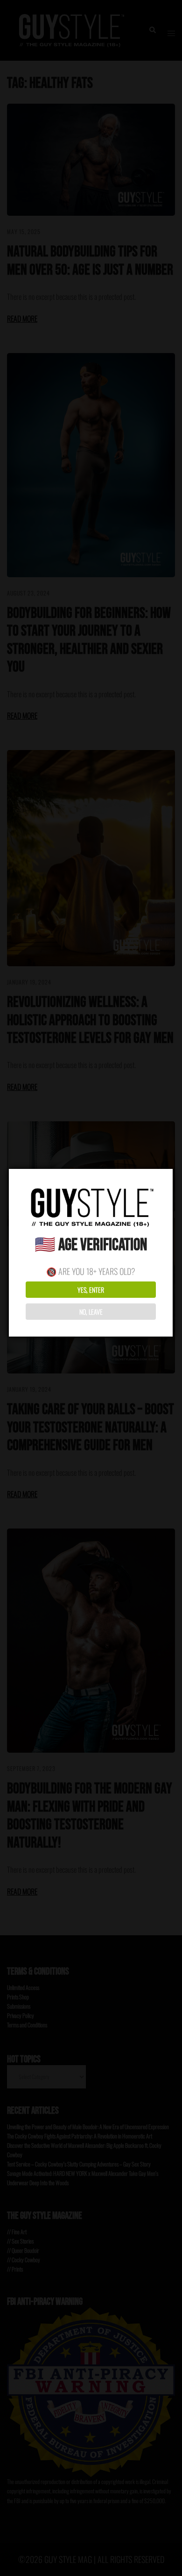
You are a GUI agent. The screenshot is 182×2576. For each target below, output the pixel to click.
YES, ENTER (91, 1290)
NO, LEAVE (91, 1312)
